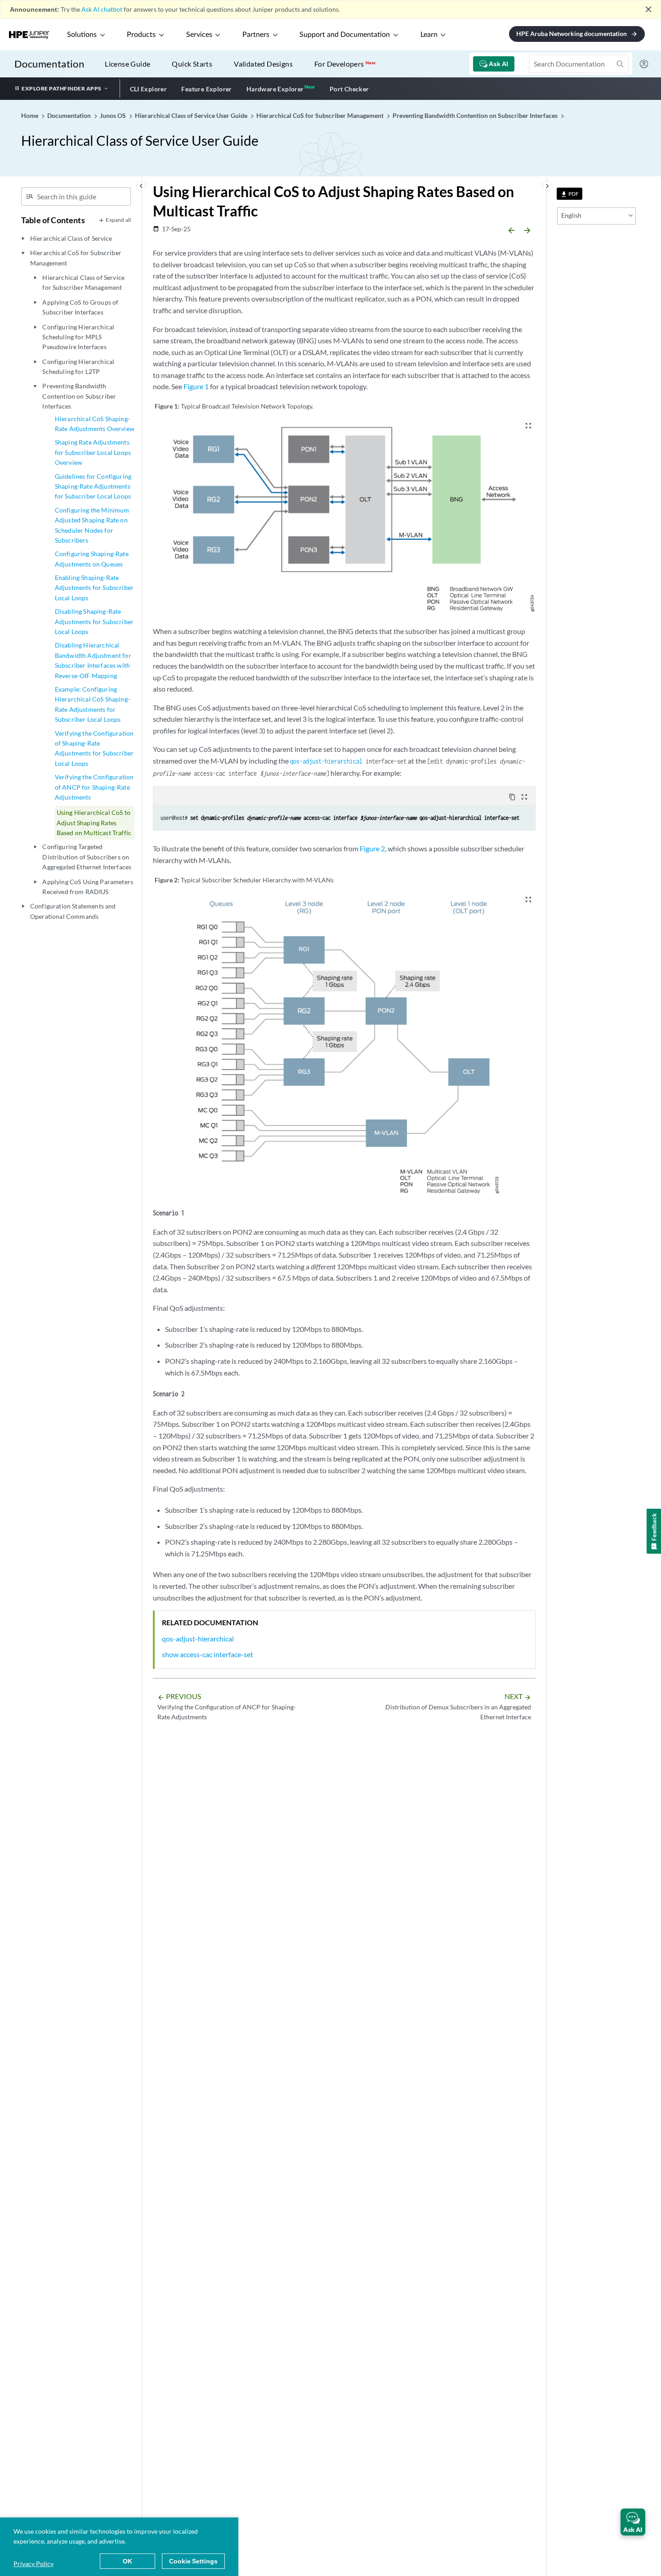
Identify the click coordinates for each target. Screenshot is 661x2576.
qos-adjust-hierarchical (326, 761)
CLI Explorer (149, 89)
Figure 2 (372, 848)
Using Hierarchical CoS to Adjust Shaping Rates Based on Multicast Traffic (94, 823)
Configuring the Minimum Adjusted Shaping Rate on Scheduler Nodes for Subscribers (92, 525)
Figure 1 (196, 386)
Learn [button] (429, 35)
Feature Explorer (206, 89)
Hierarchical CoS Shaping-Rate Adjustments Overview (95, 424)
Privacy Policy (33, 2564)
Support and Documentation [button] (345, 35)
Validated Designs (263, 64)
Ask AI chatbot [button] (102, 9)
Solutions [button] (82, 35)
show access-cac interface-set (208, 1654)
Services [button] (199, 35)
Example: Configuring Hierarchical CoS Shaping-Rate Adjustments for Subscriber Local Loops (92, 704)
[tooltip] (569, 194)
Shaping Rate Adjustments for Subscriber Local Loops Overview (93, 452)
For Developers (345, 64)
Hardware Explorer (275, 89)
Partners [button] (256, 35)
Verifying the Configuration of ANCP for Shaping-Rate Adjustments (94, 787)
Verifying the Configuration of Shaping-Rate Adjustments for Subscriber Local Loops (94, 748)
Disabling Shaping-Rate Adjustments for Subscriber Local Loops (94, 621)
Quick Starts (192, 64)
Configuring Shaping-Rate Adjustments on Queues (92, 559)
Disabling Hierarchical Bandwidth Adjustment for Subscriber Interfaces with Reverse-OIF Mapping (93, 660)
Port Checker (349, 89)
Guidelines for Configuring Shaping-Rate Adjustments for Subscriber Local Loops (93, 486)
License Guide (127, 64)
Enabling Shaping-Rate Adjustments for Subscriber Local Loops (94, 588)
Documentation (49, 64)
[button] (633, 2522)
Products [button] (141, 35)
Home (30, 115)
